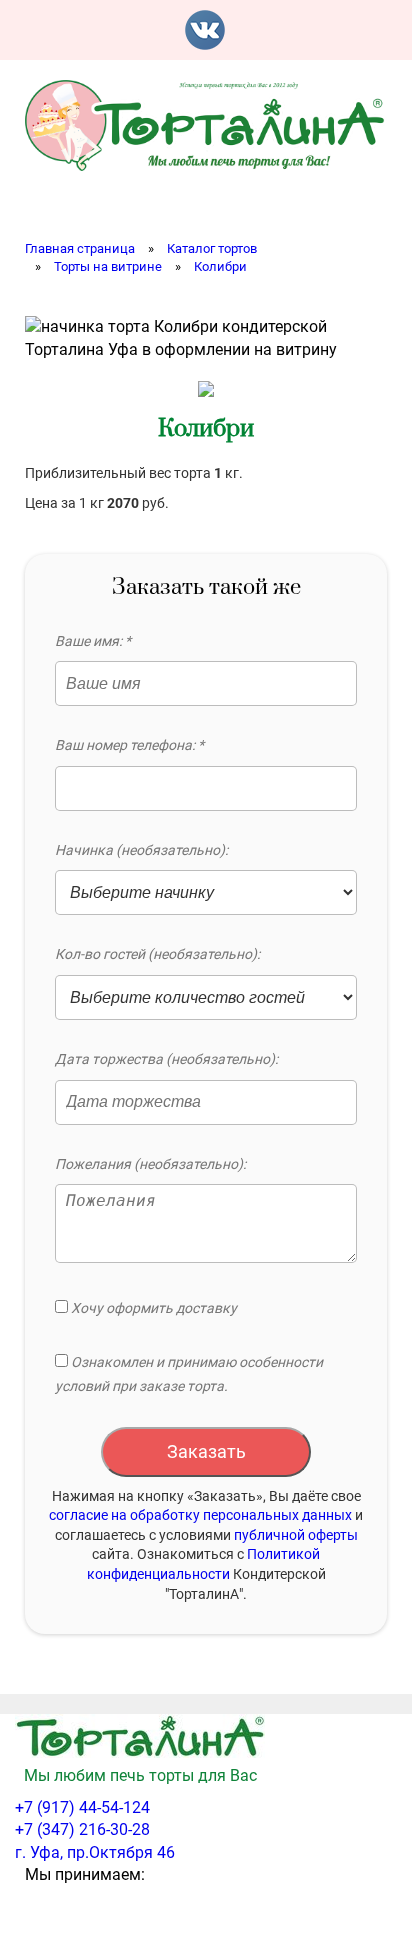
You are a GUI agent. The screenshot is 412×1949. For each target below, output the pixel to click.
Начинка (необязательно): (141, 850)
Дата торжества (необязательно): (166, 1059)
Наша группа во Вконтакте (205, 30)
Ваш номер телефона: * (129, 745)
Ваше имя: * (93, 641)
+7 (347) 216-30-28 (82, 1829)
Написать (259, 30)
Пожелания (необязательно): (150, 1164)
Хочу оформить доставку (152, 1308)
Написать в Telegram (313, 30)
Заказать (206, 1451)
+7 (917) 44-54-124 (82, 1807)
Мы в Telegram (367, 30)
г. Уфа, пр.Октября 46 (95, 1852)
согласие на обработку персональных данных (200, 1515)
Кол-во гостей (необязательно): (157, 954)
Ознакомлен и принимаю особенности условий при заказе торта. (189, 1374)
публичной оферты (296, 1535)
